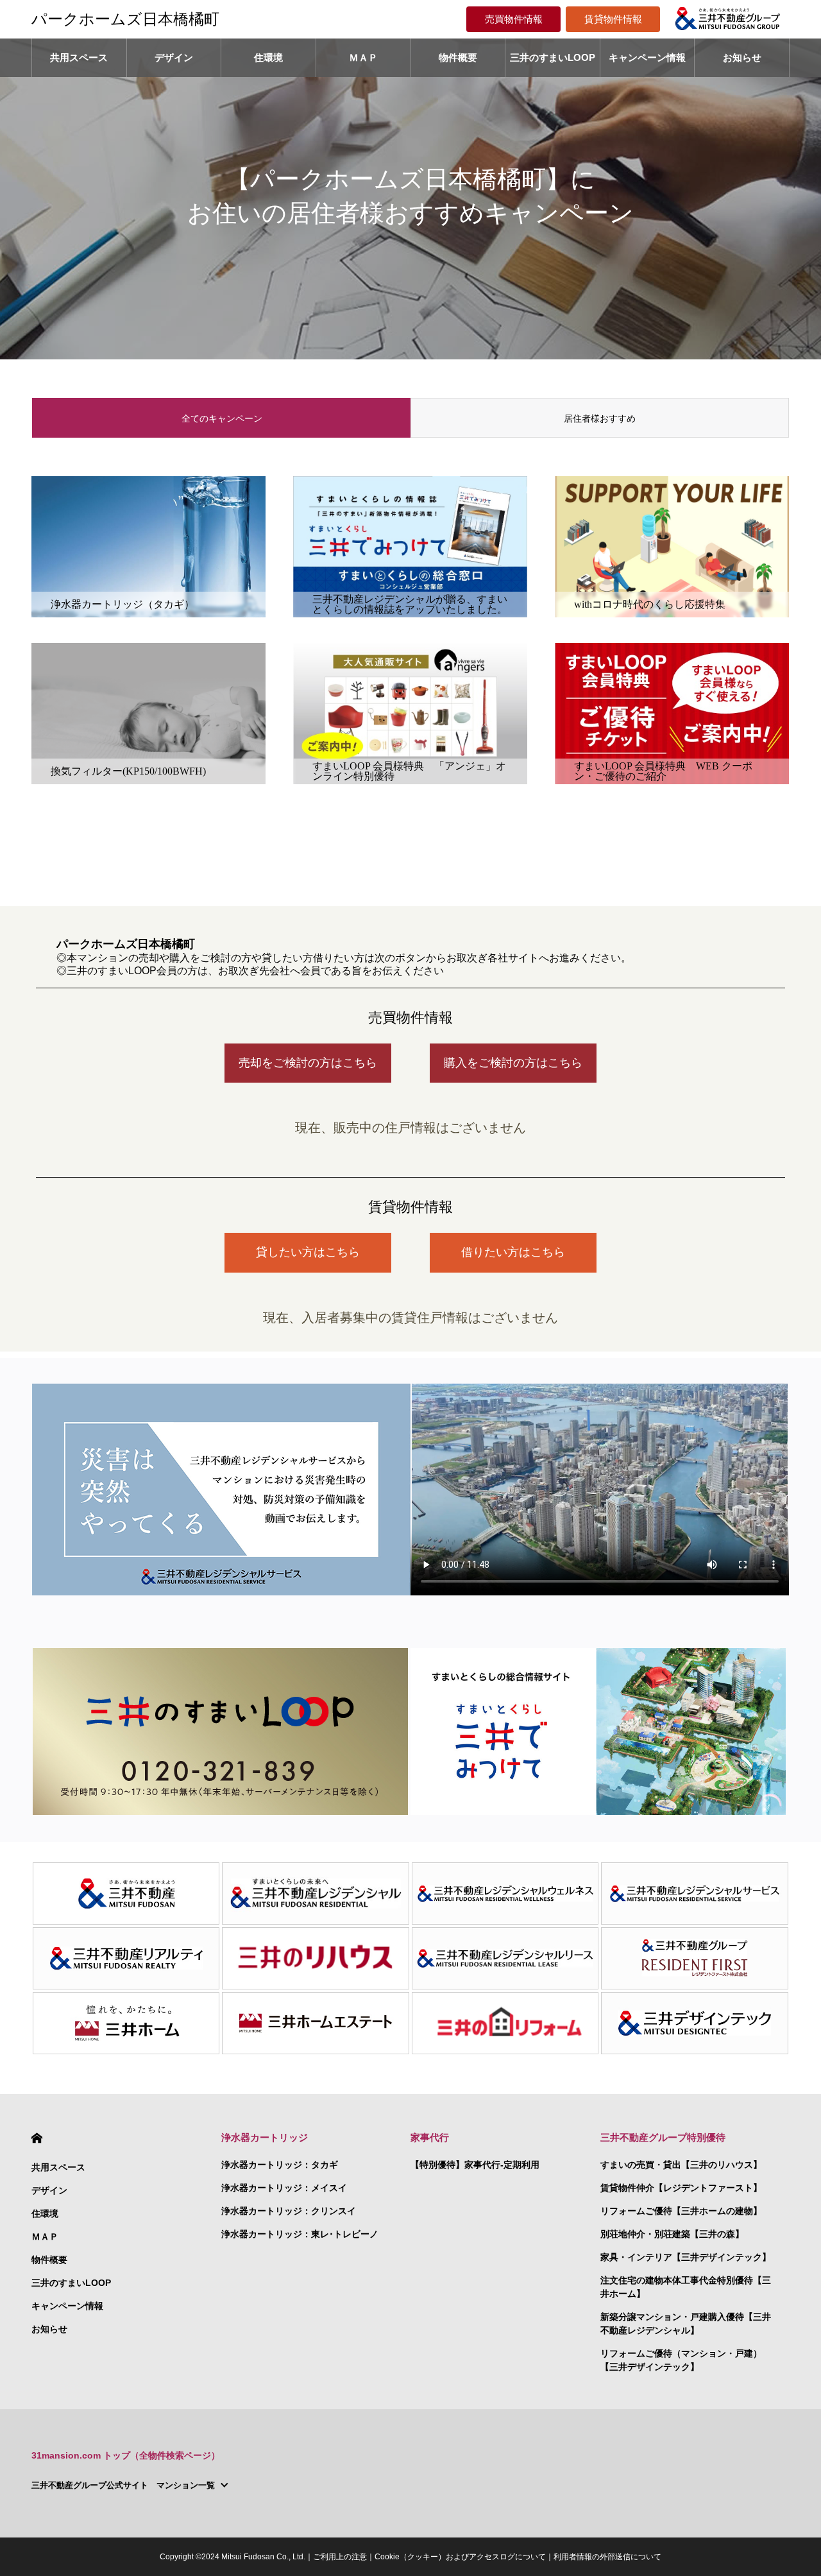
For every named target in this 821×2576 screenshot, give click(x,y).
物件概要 (458, 57)
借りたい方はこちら (513, 1252)
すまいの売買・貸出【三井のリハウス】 (681, 2165)
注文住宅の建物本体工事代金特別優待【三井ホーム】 (686, 2287)
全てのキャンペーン (222, 418)
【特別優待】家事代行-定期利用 (475, 2165)
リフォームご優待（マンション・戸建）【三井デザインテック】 (681, 2360)
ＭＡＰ (363, 57)
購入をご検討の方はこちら (513, 1063)
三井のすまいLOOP (553, 57)
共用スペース (79, 57)
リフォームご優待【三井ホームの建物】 (681, 2211)
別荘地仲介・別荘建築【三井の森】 (672, 2234)
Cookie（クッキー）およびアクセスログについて (460, 2557)
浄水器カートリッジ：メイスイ (284, 2188)
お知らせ (742, 57)
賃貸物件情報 (613, 19)
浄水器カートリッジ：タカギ (280, 2165)
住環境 (268, 57)
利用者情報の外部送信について (607, 2557)
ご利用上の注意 (340, 2557)
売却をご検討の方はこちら (308, 1063)
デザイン (174, 57)
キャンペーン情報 (647, 57)
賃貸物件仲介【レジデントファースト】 (681, 2188)
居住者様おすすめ (600, 418)
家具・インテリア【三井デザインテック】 (686, 2257)
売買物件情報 (514, 19)
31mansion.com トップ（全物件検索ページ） (126, 2455)
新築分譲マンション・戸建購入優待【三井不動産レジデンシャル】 (686, 2323)
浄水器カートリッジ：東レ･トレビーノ (300, 2234)
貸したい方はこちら (308, 1252)
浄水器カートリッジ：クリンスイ (289, 2211)
